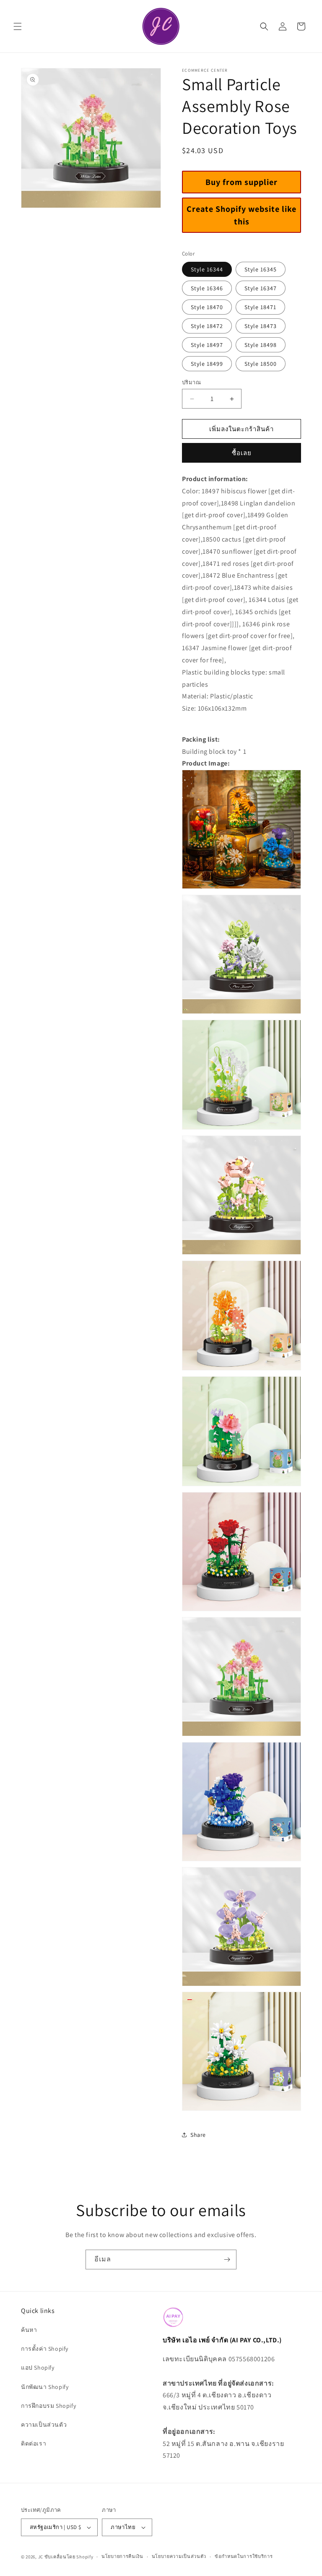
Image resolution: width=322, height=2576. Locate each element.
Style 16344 (207, 269)
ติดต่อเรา (34, 2443)
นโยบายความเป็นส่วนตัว (179, 2556)
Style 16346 (207, 288)
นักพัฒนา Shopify (45, 2387)
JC (41, 2557)
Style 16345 (261, 269)
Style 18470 (207, 307)
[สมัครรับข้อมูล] (227, 2260)
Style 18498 (261, 345)
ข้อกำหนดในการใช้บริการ (244, 2556)
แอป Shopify (38, 2368)
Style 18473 (261, 326)
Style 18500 (261, 364)
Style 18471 (260, 307)
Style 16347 (261, 288)
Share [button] (198, 2135)
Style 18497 (207, 345)
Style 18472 (207, 326)
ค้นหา (29, 2330)
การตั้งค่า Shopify (45, 2349)
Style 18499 (207, 364)
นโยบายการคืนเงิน (122, 2556)
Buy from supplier (241, 182)
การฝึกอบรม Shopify (48, 2406)
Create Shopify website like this (241, 215)
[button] (18, 26)
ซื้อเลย (242, 453)
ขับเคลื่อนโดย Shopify (69, 2557)
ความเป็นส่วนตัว (44, 2425)
